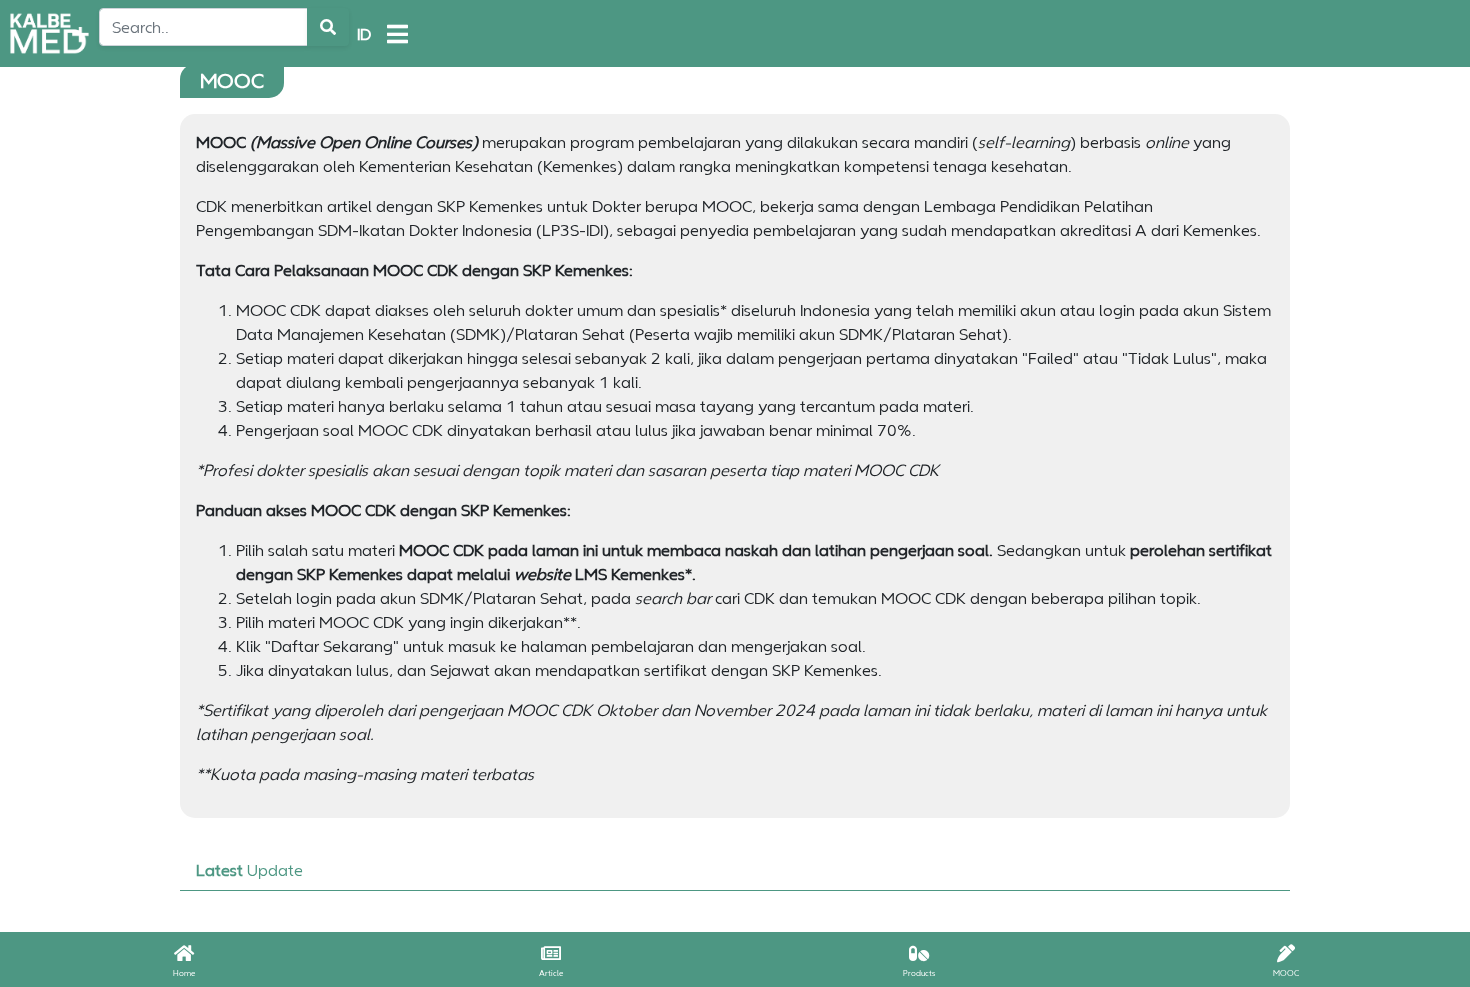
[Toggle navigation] (397, 34)
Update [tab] (249, 870)
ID (364, 34)
